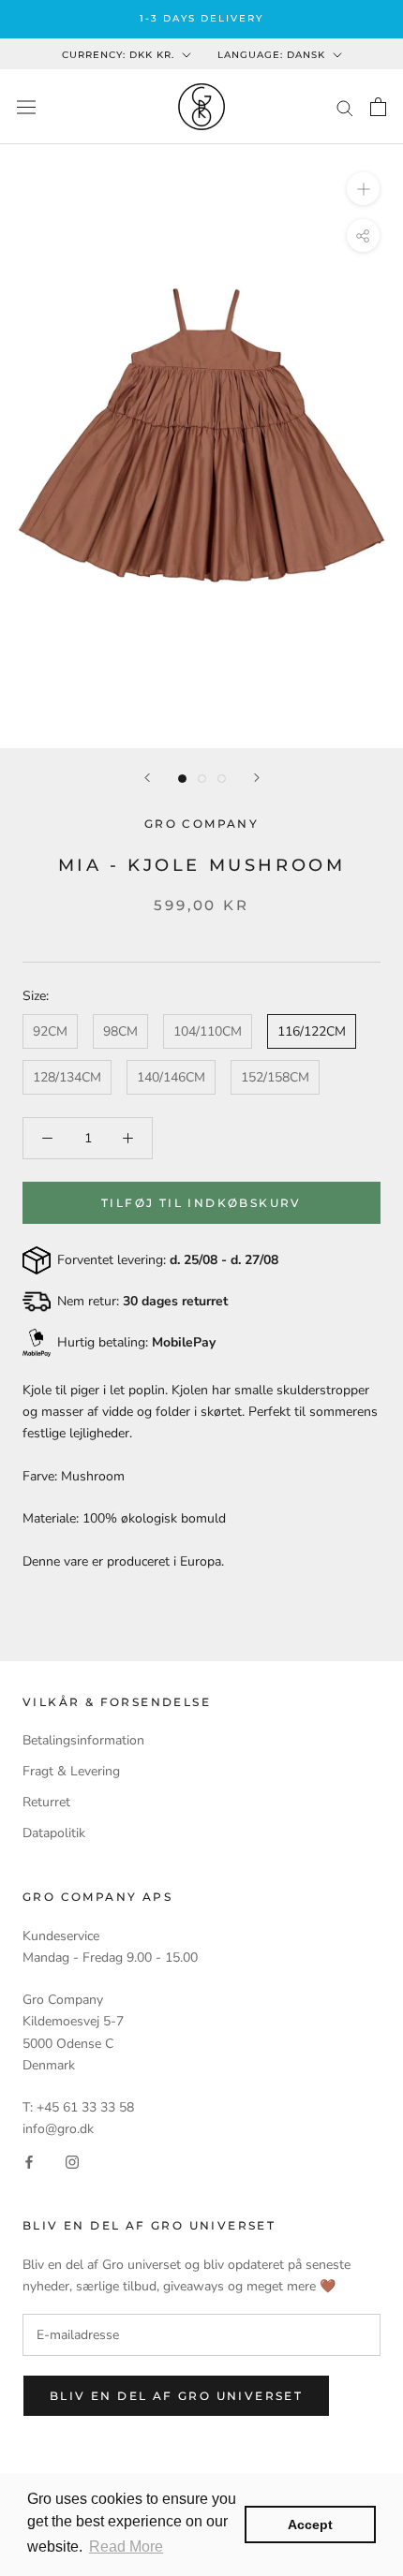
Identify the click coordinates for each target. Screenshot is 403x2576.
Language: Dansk (271, 55)
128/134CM (67, 1077)
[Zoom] (363, 189)
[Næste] (257, 778)
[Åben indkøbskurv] (378, 107)
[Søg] (345, 107)
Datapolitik (54, 1833)
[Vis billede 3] (222, 779)
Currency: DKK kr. (118, 55)
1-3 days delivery (201, 18)
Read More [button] (126, 2547)
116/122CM (312, 1031)
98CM (120, 1031)
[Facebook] (29, 2161)
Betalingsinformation (83, 1740)
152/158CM (275, 1077)
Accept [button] (310, 2524)
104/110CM (208, 1031)
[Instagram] (72, 2161)
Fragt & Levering (71, 1771)
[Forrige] (147, 778)
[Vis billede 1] (182, 779)
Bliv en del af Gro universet (176, 2396)
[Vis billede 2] (202, 779)
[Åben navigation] (26, 106)
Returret (46, 1802)
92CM (50, 1031)
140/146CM (171, 1077)
